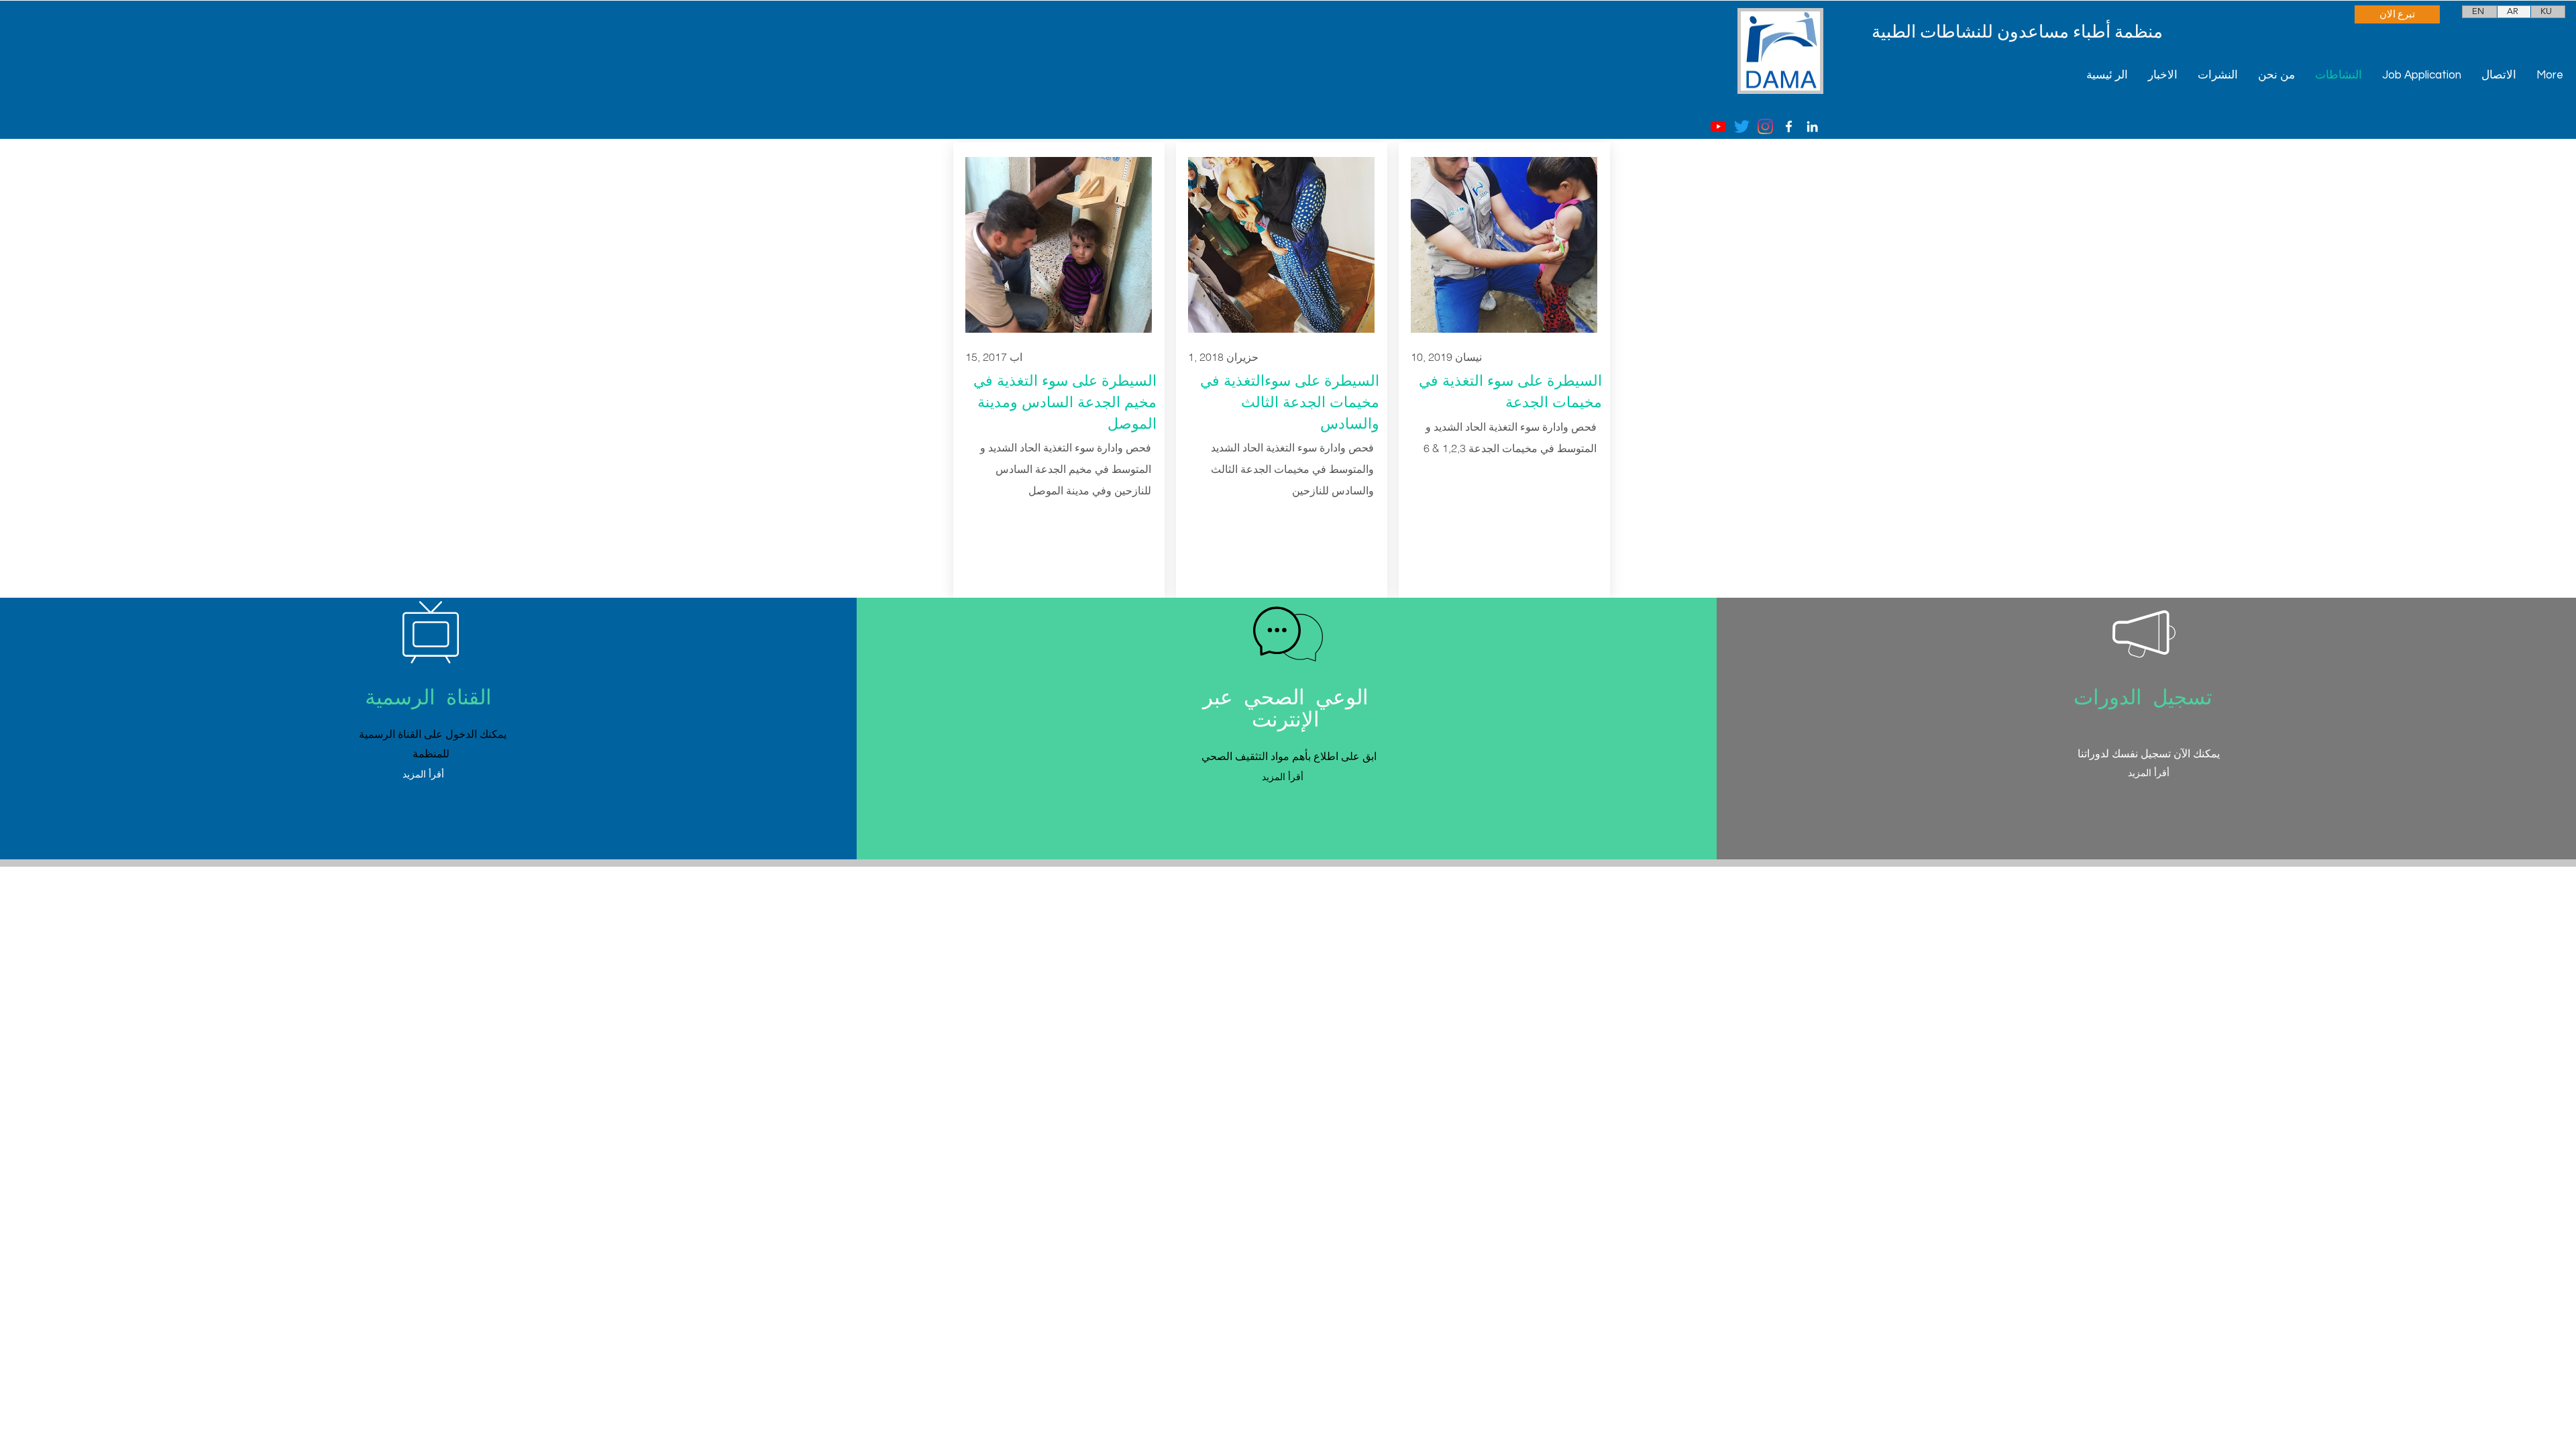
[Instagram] (1765, 126)
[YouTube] (1718, 126)
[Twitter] (1742, 126)
